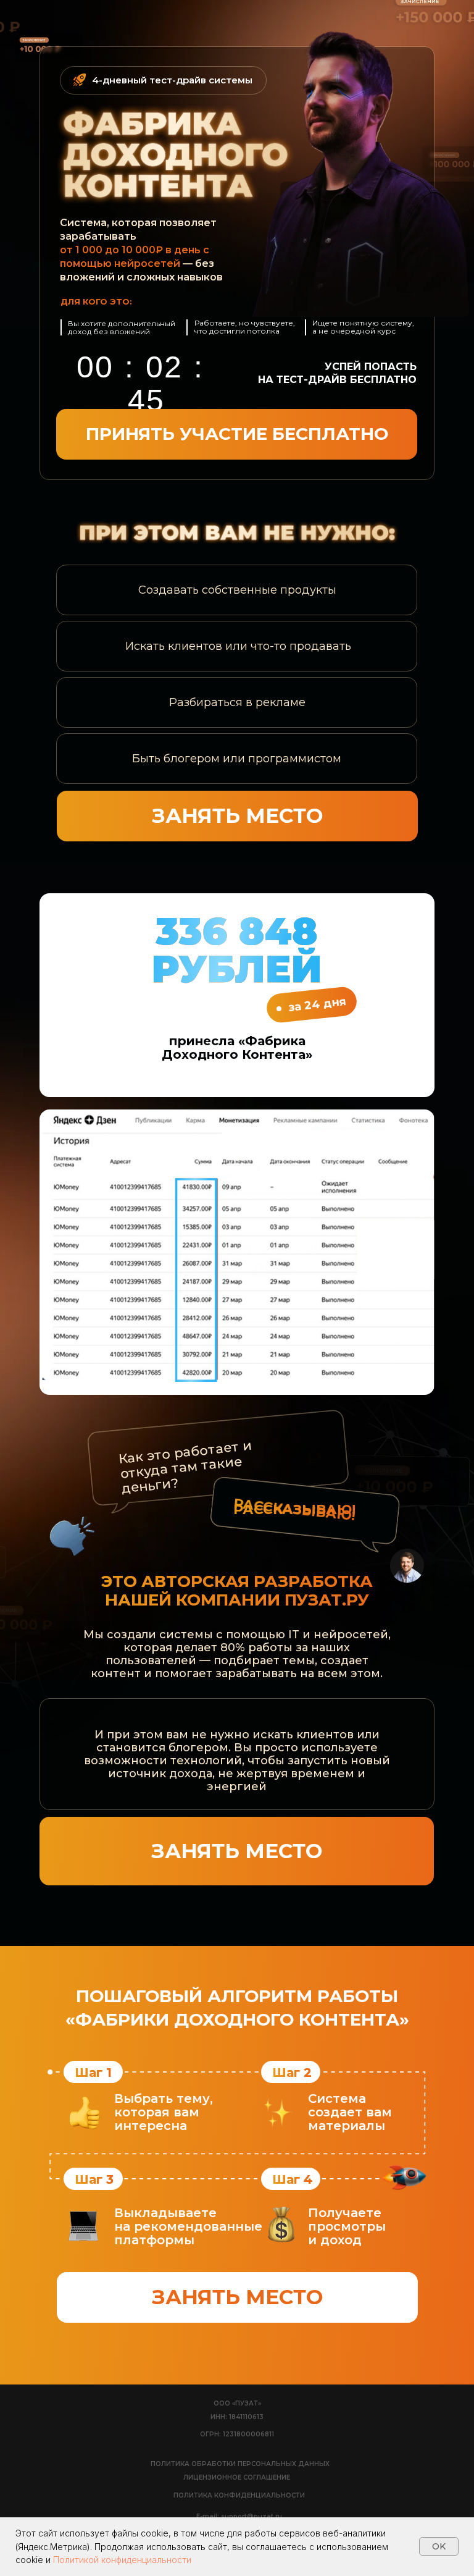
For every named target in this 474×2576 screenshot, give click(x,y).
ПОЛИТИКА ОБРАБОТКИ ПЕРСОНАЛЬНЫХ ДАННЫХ (240, 2464)
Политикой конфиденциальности (122, 2560)
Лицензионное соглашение (237, 2477)
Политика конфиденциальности (239, 2495)
